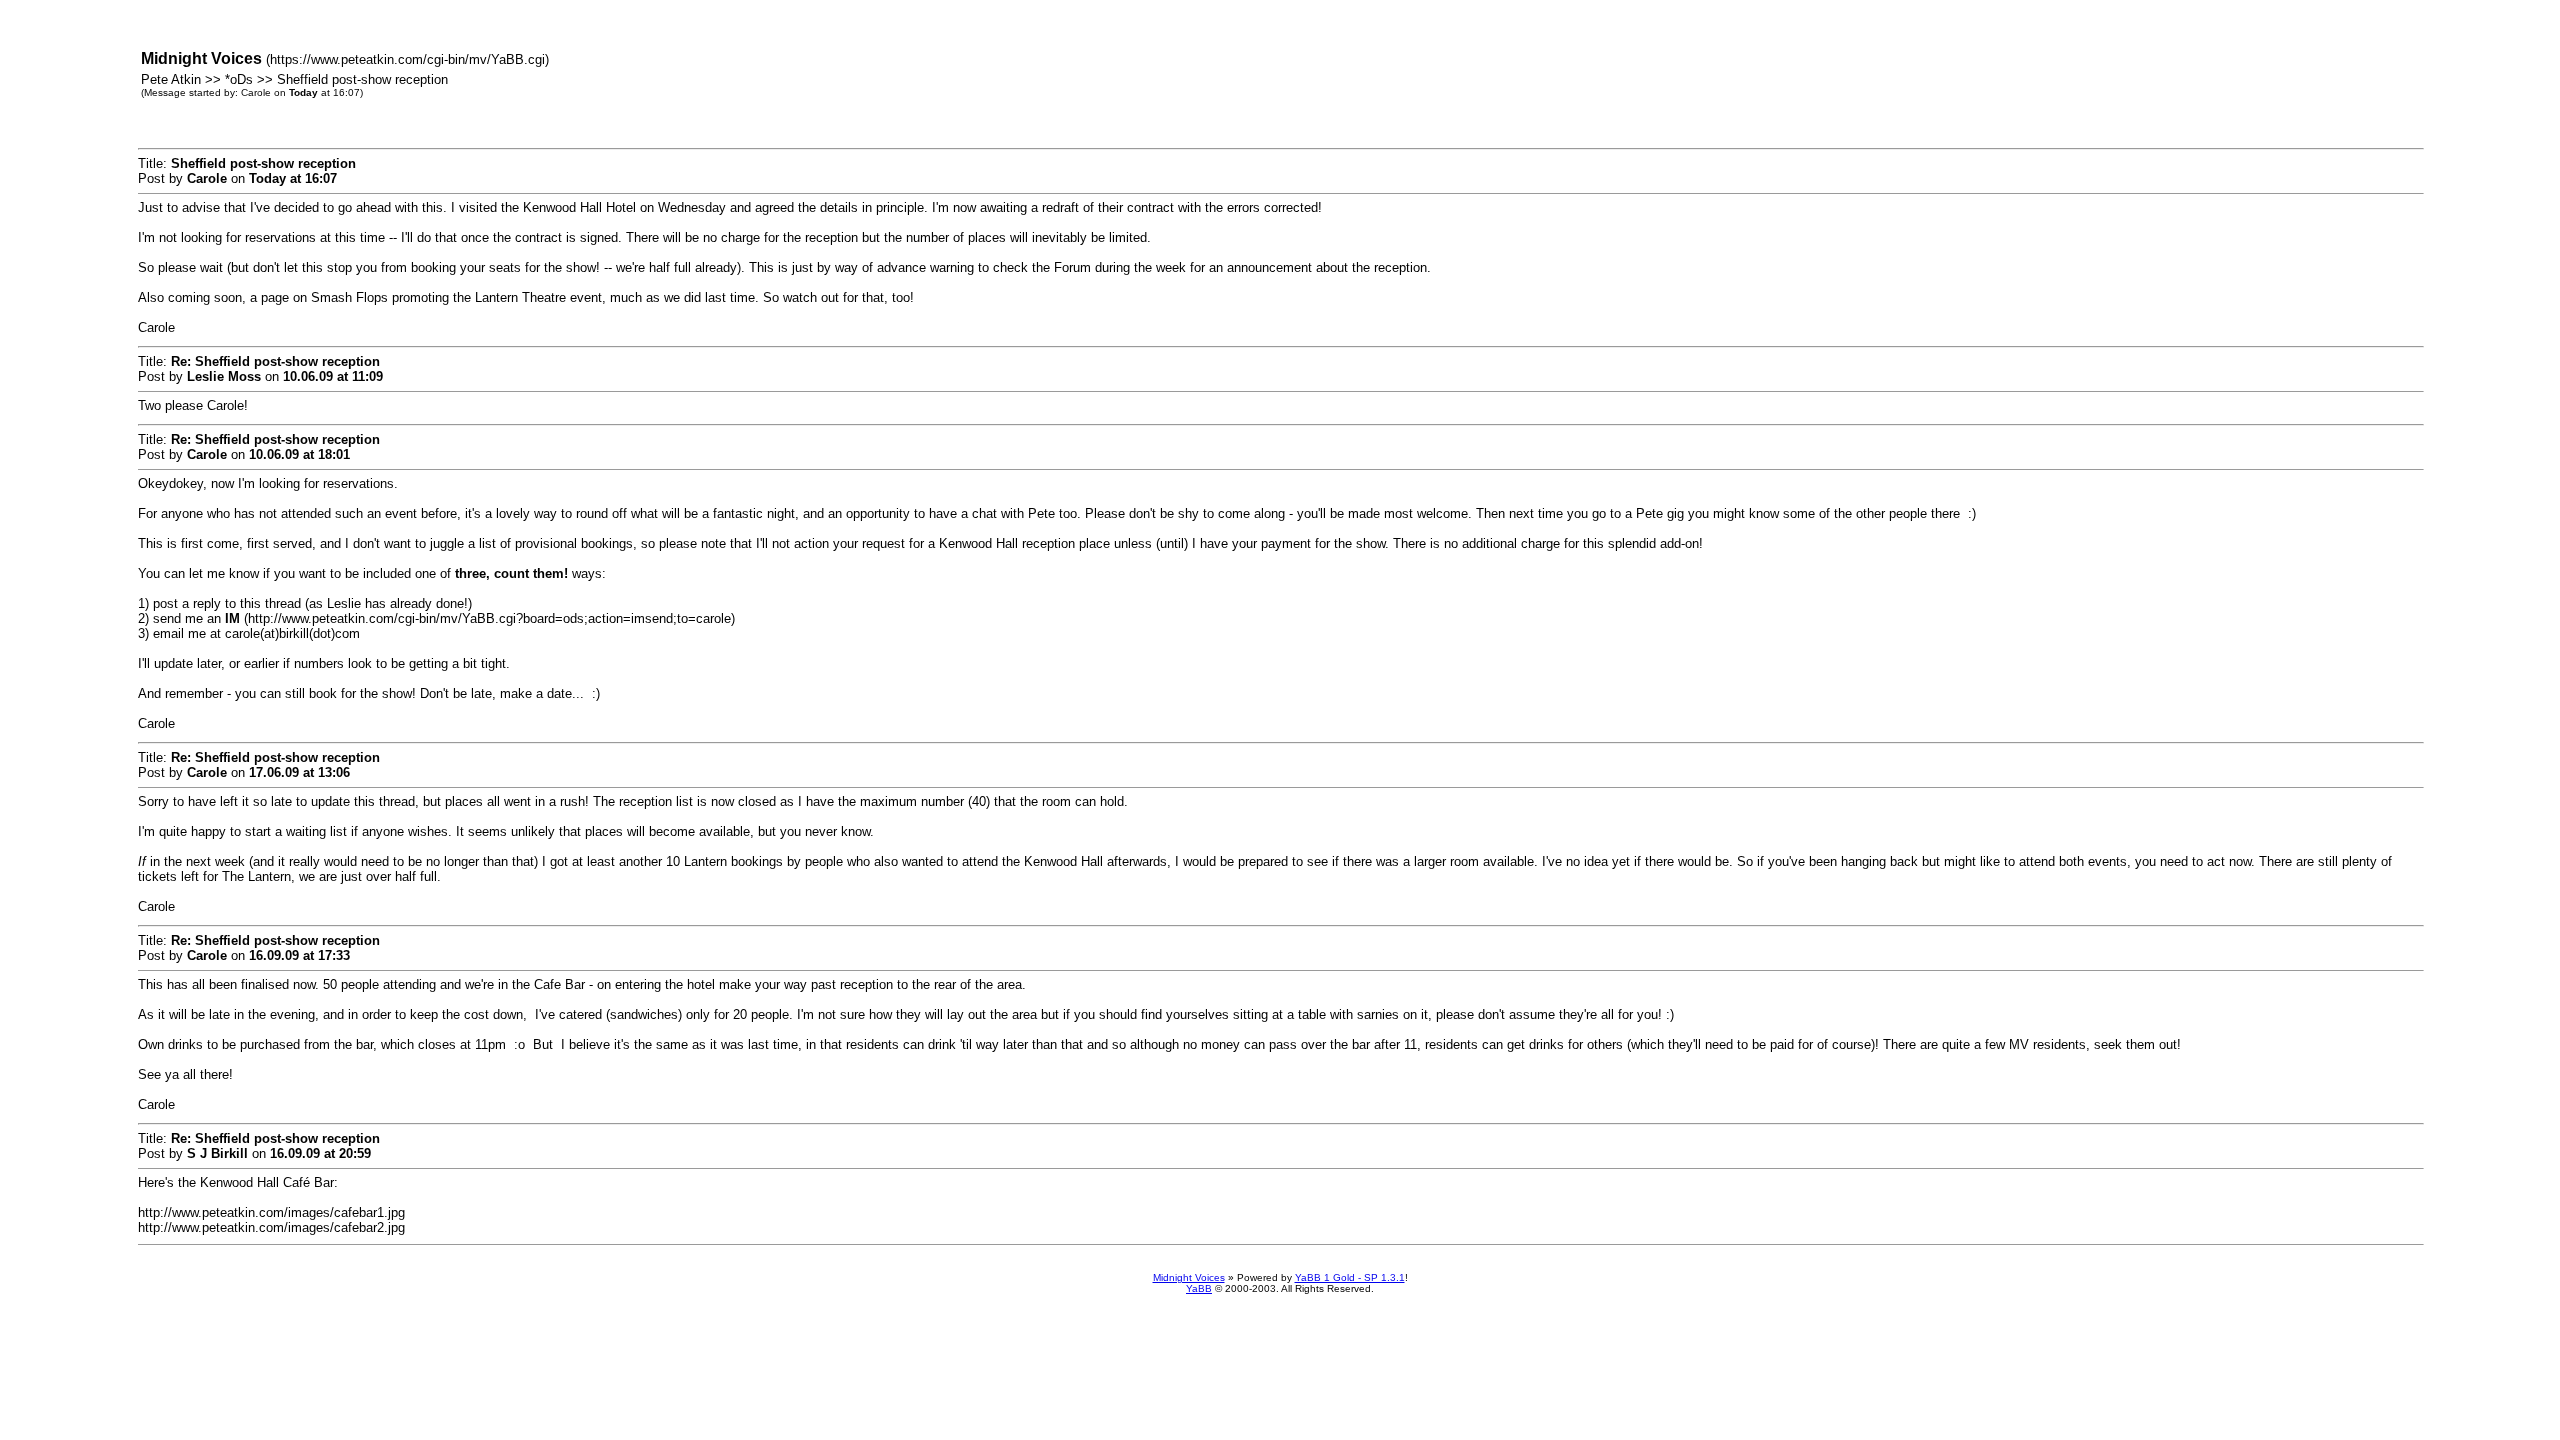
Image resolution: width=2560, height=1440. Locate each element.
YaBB (1199, 1288)
